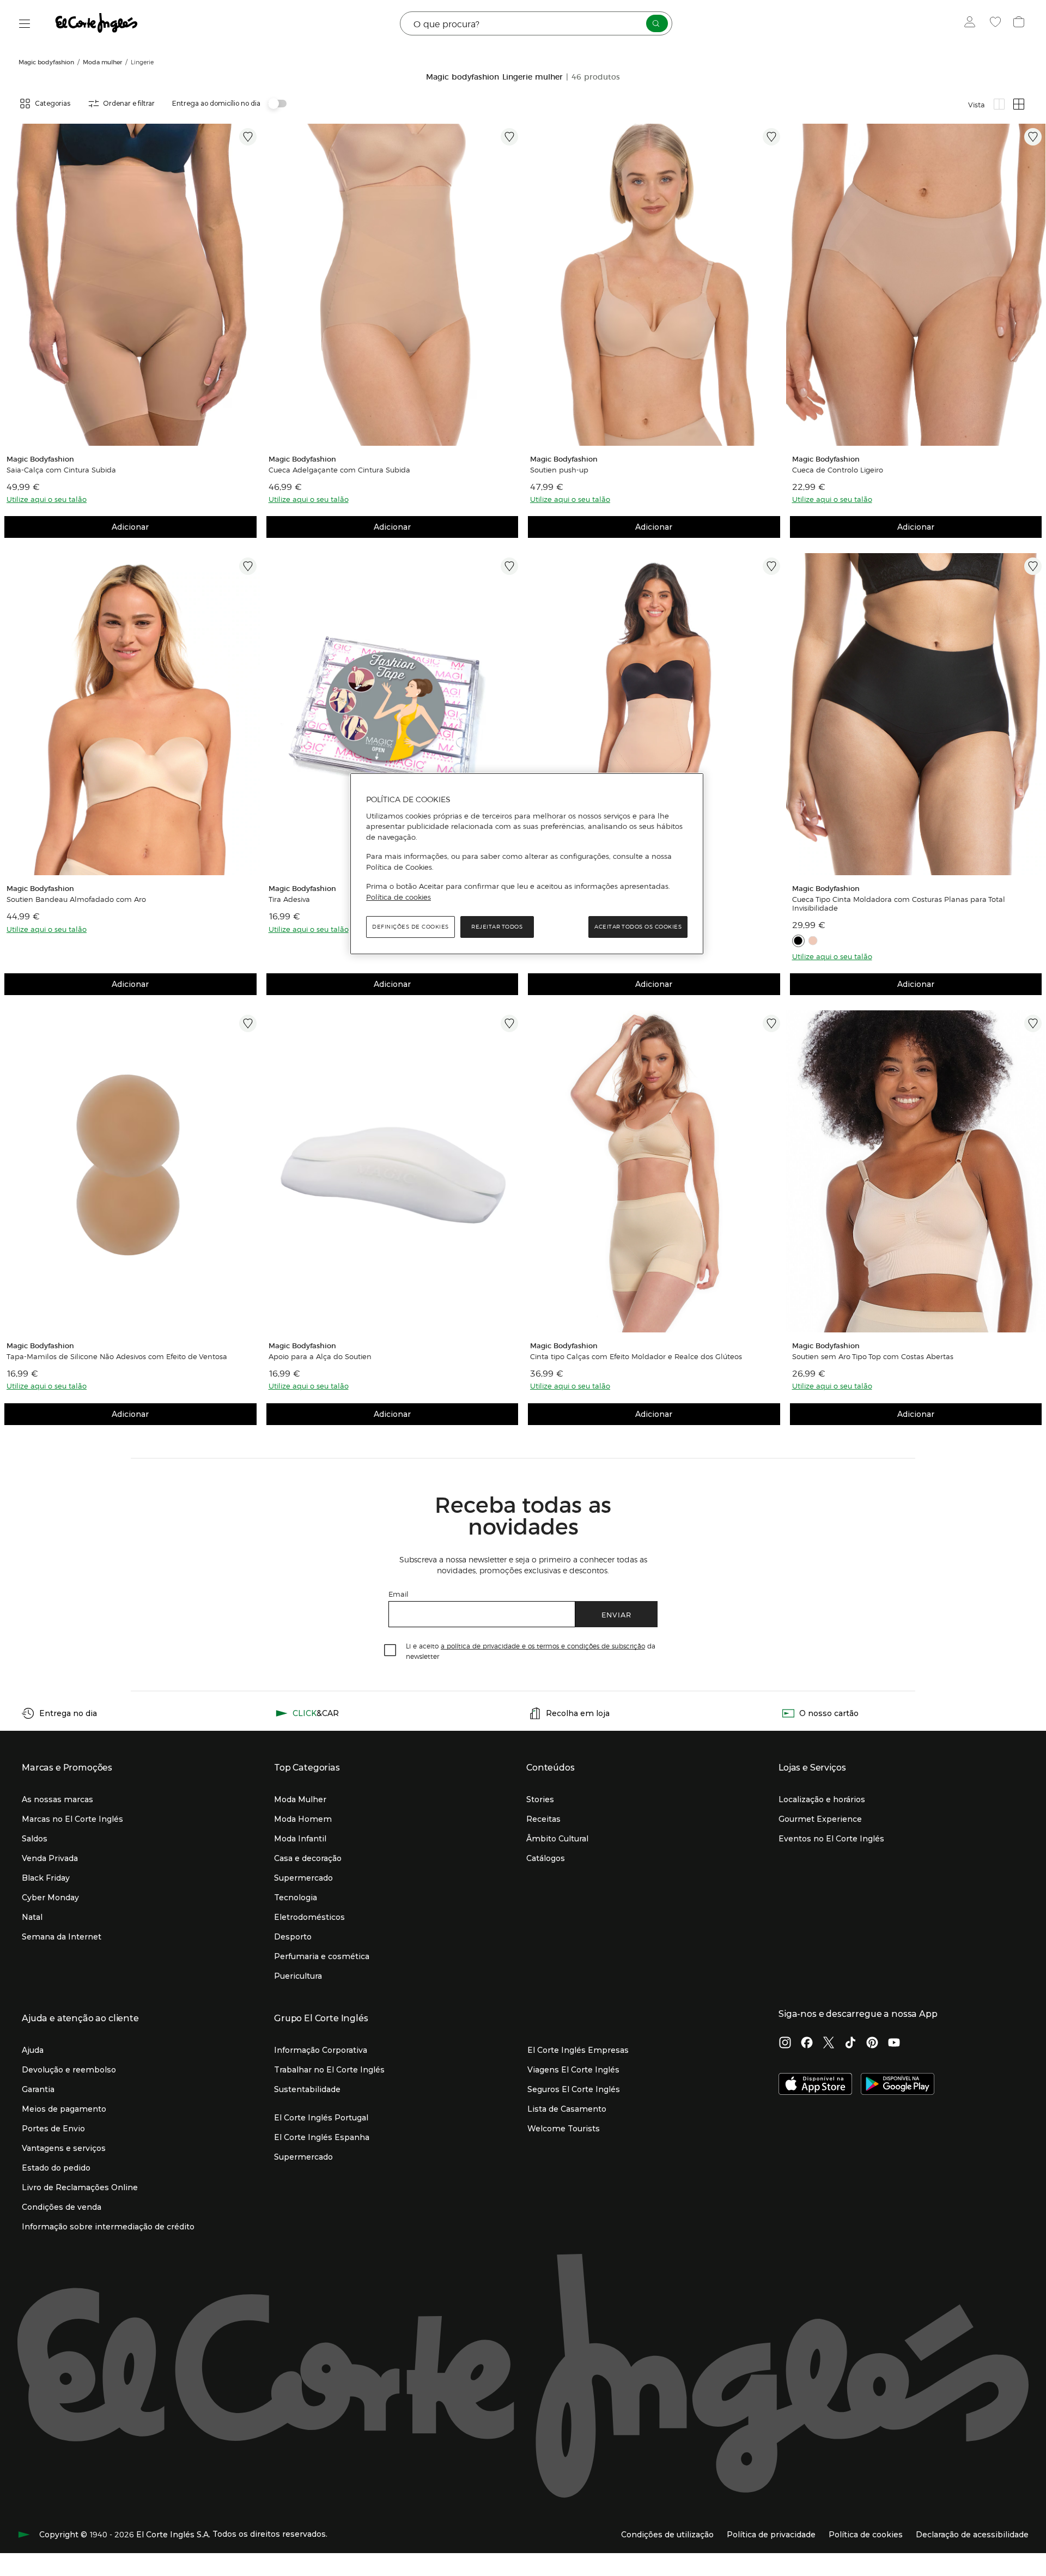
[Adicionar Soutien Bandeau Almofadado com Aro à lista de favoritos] (248, 566)
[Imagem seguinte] (250, 285)
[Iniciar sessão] (972, 23)
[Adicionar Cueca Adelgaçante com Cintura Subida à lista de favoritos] (509, 137)
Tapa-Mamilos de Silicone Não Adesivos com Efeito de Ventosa (117, 1356)
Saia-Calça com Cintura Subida (61, 470)
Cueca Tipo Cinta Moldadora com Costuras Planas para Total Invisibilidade (899, 904)
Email (399, 1594)
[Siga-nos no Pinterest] (872, 2044)
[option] (130, 285)
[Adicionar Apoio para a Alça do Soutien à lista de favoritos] (509, 1023)
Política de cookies (399, 897)
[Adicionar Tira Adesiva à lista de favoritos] (509, 566)
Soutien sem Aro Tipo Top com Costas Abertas (873, 1356)
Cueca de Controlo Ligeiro (838, 470)
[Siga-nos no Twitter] (829, 2044)
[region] (527, 864)
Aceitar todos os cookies (638, 927)
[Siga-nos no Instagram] (785, 2044)
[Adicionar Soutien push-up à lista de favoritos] (771, 137)
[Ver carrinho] (1020, 23)
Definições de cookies (411, 927)
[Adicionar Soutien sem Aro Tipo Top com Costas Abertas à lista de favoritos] (1033, 1023)
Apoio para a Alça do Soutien (320, 1356)
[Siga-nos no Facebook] (807, 2044)
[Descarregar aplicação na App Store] (815, 2085)
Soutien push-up (559, 470)
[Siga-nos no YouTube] (894, 2044)
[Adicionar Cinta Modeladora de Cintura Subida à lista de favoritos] (771, 566)
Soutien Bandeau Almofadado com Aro (76, 899)
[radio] (999, 104)
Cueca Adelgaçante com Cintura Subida (339, 470)
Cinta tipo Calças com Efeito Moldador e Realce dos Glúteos (636, 1356)
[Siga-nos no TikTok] (850, 2044)
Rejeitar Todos (497, 927)
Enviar (616, 1614)
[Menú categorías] (25, 24)
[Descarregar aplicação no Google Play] (898, 2085)
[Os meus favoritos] (997, 23)
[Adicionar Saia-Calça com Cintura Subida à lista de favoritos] (248, 137)
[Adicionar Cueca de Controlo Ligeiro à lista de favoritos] (1033, 137)
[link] (130, 285)
